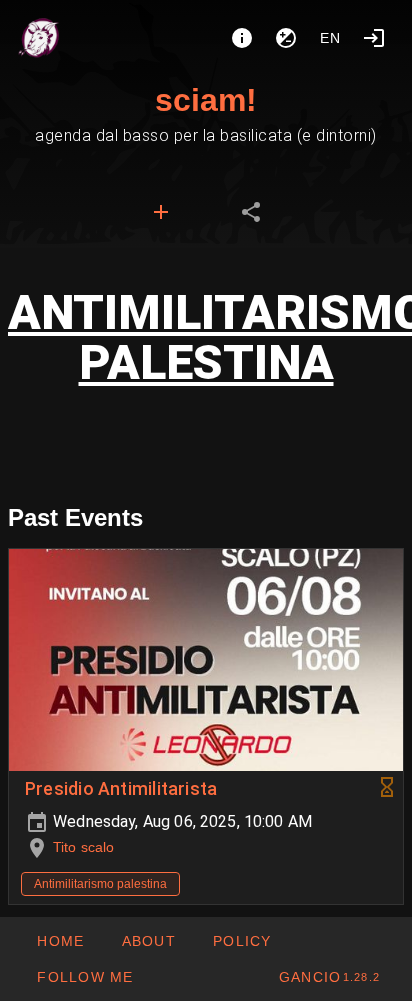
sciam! (206, 100)
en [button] (331, 38)
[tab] (161, 212)
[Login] (374, 38)
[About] (242, 38)
